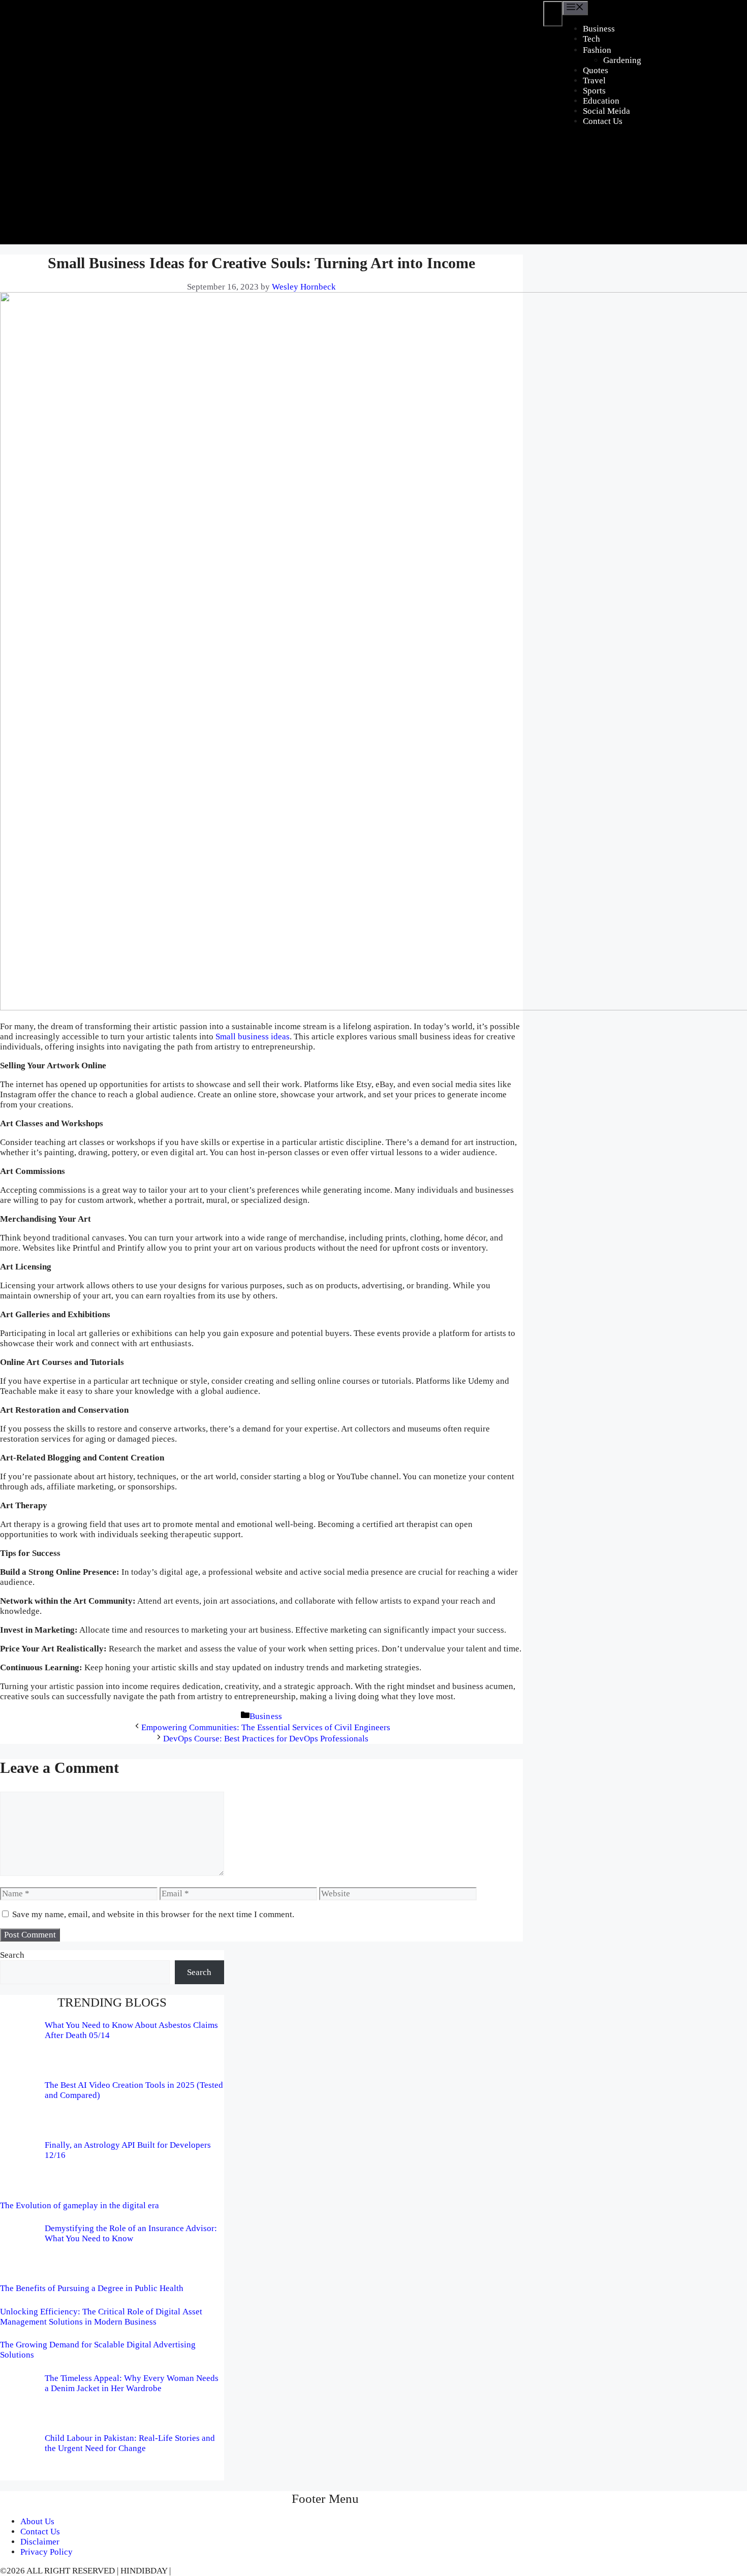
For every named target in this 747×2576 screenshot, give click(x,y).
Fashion (597, 50)
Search (12, 1955)
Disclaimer (40, 2542)
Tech (592, 39)
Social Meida (606, 111)
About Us (37, 2521)
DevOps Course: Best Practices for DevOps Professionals (266, 1739)
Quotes (596, 70)
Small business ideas (253, 1037)
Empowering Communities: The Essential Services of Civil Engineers (266, 1727)
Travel (594, 81)
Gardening (622, 60)
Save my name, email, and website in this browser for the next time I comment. (153, 1914)
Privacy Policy (46, 2552)
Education (601, 101)
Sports (594, 91)
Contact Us (603, 121)
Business (599, 29)
